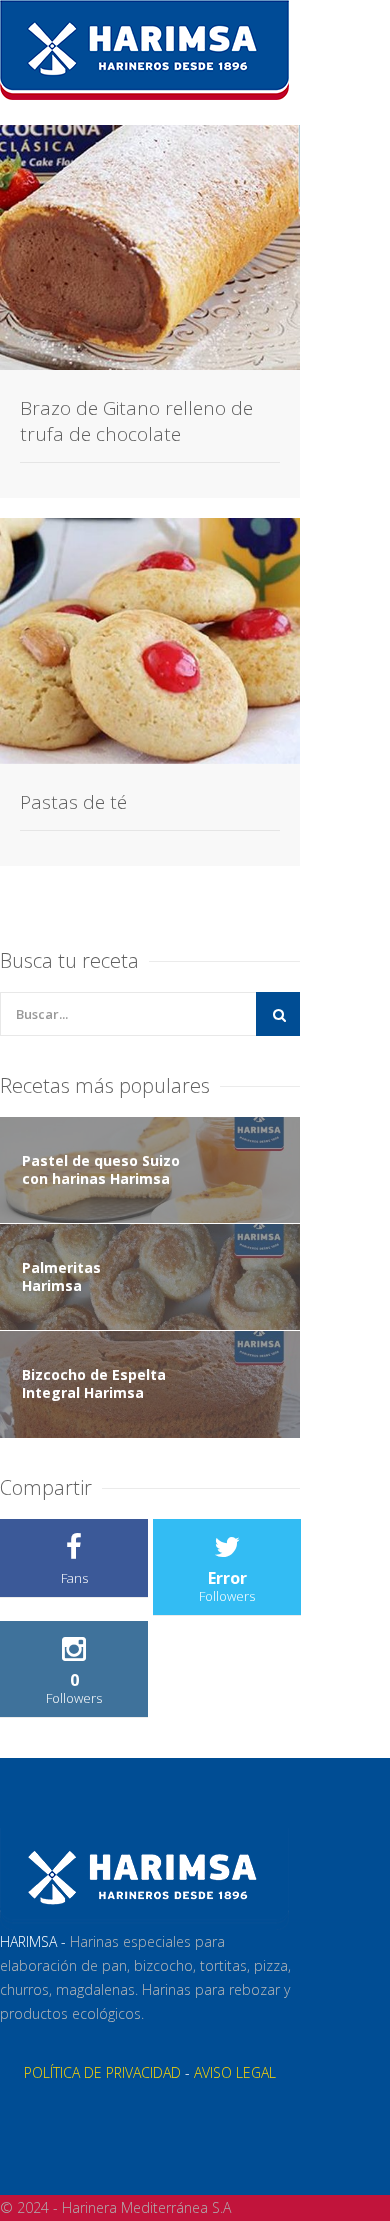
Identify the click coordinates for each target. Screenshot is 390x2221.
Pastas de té (73, 802)
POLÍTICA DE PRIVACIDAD (102, 2072)
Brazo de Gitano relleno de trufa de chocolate (136, 421)
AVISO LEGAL (235, 2072)
